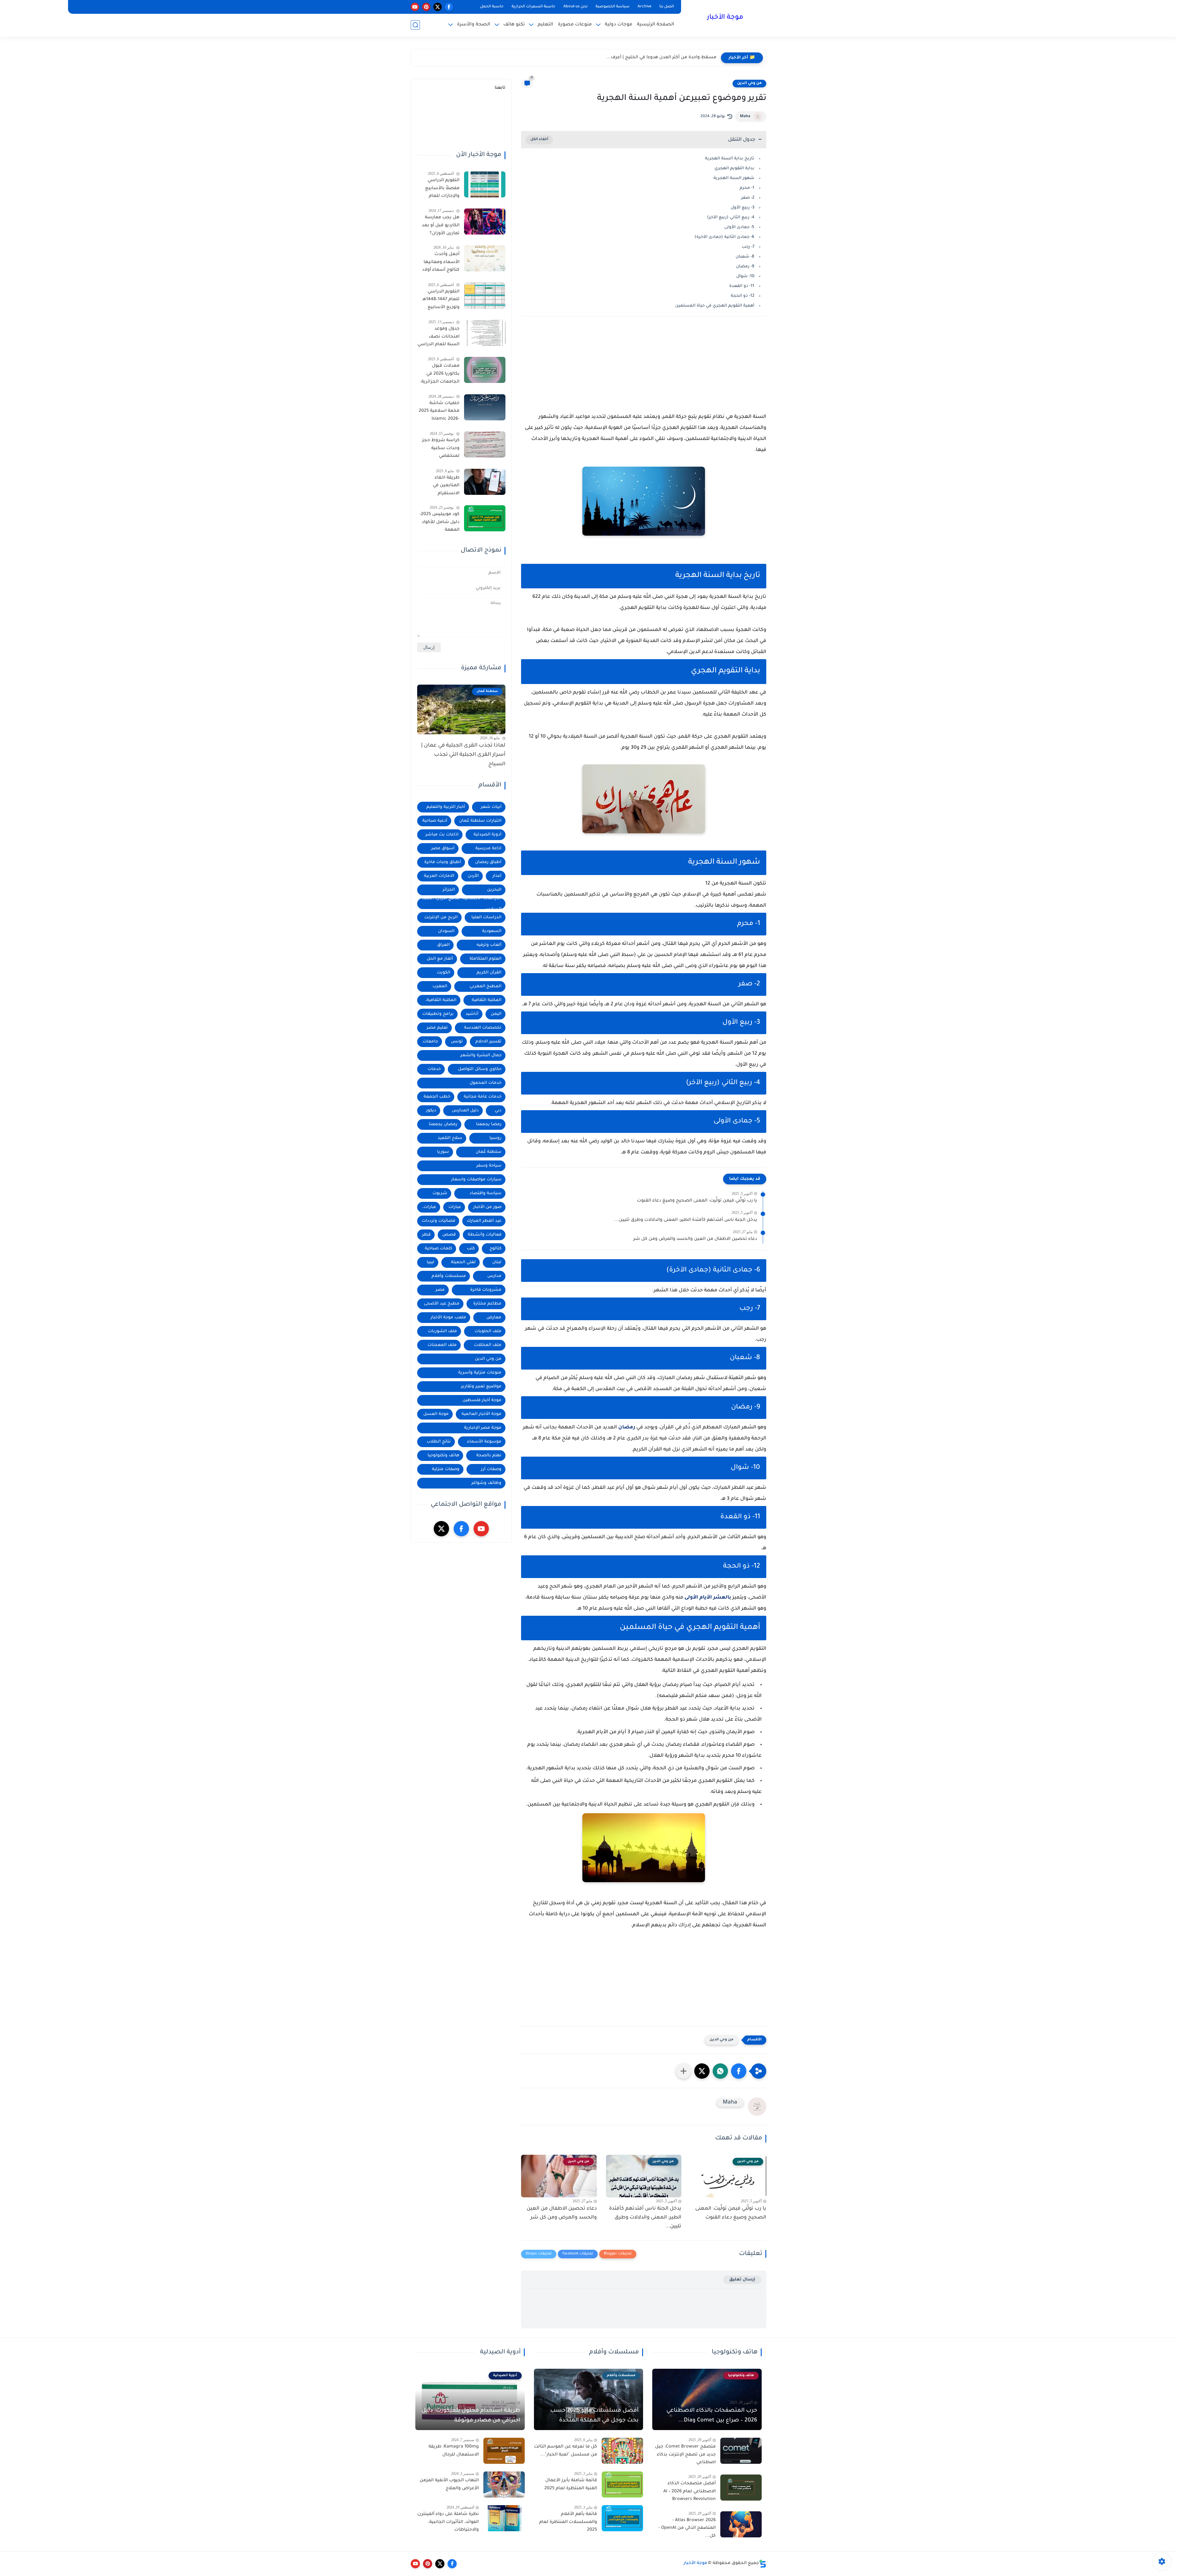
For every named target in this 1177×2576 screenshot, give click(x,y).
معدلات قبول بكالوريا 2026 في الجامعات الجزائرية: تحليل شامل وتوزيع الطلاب (439, 375)
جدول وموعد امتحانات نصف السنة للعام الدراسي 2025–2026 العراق (438, 338)
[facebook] (449, 7)
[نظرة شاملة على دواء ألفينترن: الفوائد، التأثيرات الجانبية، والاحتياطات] (504, 2518)
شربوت (440, 1193)
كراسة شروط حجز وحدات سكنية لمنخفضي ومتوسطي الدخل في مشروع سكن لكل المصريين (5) (439, 449)
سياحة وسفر (489, 1166)
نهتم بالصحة (489, 1456)
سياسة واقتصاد (486, 1193)
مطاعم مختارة (487, 1304)
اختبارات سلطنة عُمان (480, 821)
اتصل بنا (667, 7)
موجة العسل (436, 1414)
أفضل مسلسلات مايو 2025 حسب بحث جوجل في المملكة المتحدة (594, 2416)
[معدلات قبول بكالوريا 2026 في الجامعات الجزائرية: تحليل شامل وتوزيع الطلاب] (485, 370)
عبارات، (429, 1207)
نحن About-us (575, 7)
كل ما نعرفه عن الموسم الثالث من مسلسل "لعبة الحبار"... (566, 2451)
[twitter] (438, 7)
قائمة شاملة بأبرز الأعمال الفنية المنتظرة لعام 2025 (571, 2485)
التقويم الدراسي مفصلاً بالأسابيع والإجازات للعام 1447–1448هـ (442, 189)
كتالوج (495, 1249)
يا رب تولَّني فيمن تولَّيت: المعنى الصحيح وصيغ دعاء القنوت (697, 1201)
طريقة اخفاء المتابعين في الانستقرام (446, 486)
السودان (446, 931)
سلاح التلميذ (450, 1138)
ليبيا (430, 1262)
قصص (449, 1235)
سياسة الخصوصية (613, 7)
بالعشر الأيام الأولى (708, 1598)
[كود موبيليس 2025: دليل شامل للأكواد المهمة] (485, 518)
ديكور (431, 1111)
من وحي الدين (749, 83)
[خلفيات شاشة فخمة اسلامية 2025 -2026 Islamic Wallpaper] (485, 407)
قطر (426, 1235)
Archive (644, 7)
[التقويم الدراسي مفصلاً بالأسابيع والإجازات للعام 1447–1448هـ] (485, 184)
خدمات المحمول (486, 1083)
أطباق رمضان (488, 862)
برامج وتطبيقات (438, 1014)
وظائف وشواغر (486, 1483)
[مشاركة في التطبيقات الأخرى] (684, 2071)
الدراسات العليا (486, 917)
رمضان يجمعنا (443, 1124)
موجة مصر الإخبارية (483, 1428)
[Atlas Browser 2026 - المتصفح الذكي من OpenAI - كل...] (741, 2524)
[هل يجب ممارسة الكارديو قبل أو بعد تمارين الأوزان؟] (485, 222)
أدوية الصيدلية (488, 835)
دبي (498, 1111)
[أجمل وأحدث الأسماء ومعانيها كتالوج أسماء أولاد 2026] (485, 258)
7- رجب (748, 247)
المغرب (440, 986)
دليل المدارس (465, 1111)
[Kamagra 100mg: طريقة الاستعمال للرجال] (504, 2451)
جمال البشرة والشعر (481, 1055)
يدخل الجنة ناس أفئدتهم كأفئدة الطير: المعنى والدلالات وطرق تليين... (686, 1220)
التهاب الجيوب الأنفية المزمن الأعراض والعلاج (449, 2485)
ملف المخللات (488, 1345)
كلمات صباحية (438, 1249)
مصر (440, 1290)
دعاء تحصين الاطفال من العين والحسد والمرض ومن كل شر (695, 1239)
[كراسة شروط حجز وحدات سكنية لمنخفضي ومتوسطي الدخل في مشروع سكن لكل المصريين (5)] (485, 444)
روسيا (495, 1138)
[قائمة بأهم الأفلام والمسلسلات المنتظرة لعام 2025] (622, 2518)
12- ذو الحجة (743, 296)
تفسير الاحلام (488, 1042)
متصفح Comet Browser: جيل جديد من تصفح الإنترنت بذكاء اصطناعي (685, 2455)
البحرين (494, 890)
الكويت (444, 973)
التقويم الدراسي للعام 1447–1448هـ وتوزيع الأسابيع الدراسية (441, 301)
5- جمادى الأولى (739, 227)
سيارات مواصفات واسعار (476, 1180)
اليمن (496, 1014)
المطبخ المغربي (486, 986)
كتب (471, 1249)
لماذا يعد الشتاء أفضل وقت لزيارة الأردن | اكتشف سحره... (656, 58)
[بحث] (415, 25)
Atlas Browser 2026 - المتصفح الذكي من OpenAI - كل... (687, 2528)
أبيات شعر (491, 807)
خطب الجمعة (437, 1097)
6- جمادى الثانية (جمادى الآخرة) (724, 237)
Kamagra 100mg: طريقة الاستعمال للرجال (454, 2451)
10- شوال (745, 276)
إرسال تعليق (742, 2280)
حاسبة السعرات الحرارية (533, 7)
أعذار (497, 876)
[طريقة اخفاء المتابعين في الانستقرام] (485, 482)
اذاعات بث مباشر (442, 835)
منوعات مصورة (575, 25)
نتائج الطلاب (439, 1442)
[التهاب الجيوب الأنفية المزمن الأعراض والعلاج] (504, 2484)
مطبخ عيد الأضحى (442, 1304)
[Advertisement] (644, 375)
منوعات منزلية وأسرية (480, 1373)
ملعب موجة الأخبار (448, 1318)
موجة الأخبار (725, 18)
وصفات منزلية (446, 1469)
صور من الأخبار (487, 1207)
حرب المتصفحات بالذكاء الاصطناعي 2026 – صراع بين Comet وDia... (712, 2416)
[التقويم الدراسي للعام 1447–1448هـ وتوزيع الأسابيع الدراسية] (485, 296)
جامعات (430, 1042)
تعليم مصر (437, 1028)
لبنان (497, 1262)
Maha (745, 117)
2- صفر (748, 198)
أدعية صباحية (435, 821)
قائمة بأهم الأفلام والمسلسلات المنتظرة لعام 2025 (568, 2522)
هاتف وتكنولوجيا (443, 1456)
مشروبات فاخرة (486, 1290)
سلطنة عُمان (489, 1152)
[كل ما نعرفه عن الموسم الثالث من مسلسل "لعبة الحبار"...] (622, 2451)
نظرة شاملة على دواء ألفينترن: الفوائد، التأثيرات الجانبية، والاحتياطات (448, 2522)
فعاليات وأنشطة (485, 1235)
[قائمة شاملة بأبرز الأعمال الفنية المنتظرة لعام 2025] (622, 2484)
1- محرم (747, 188)
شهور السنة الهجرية (734, 178)
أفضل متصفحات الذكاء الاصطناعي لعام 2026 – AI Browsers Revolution (689, 2492)
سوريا (443, 1152)
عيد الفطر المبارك (484, 1221)
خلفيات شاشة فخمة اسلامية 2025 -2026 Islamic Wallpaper (439, 412)
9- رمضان (745, 267)
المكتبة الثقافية (487, 1000)
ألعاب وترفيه (489, 945)
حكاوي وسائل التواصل (480, 1069)
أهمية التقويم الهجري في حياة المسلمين (715, 306)
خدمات (434, 1069)
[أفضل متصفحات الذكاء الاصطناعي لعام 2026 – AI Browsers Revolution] (741, 2488)
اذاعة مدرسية (488, 848)
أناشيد (472, 1014)
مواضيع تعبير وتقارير (481, 1387)
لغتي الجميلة (463, 1262)
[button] (739, 2071)
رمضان (627, 1428)
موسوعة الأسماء (484, 1442)
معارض (494, 1318)
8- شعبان (745, 257)
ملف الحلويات (488, 1331)
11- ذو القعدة (742, 286)
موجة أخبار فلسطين (482, 1400)
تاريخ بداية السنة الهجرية (730, 159)
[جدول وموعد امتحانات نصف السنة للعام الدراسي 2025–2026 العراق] (485, 333)
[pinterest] (426, 7)
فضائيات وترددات (438, 1221)
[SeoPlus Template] (763, 2564)
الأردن (473, 876)
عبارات (455, 1207)
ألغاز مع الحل (440, 959)
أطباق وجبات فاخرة (443, 862)
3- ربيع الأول (743, 208)
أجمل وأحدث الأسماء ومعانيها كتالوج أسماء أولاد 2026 (441, 263)
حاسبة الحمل (492, 7)
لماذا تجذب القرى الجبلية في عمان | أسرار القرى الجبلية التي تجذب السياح (463, 755)
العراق (443, 945)
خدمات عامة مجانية (483, 1097)
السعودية (492, 931)
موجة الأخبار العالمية (482, 1414)
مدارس (494, 1276)
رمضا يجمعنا (489, 1124)
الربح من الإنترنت (441, 917)
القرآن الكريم (489, 973)
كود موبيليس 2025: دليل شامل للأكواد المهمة (440, 522)
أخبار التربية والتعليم (446, 807)
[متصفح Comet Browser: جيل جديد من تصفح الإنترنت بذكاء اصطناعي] (741, 2451)
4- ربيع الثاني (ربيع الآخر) (731, 218)
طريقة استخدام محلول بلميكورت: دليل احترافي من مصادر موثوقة (471, 2416)
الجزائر (449, 890)
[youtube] (415, 7)
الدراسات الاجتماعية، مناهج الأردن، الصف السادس (462, 904)
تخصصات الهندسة (483, 1028)
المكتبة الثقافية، (441, 1000)
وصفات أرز (491, 1469)
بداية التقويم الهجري (734, 168)
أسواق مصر (443, 848)
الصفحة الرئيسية (656, 25)
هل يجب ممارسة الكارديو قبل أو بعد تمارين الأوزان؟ (441, 225)
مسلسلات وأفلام (449, 1276)
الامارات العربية (439, 876)
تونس (457, 1042)
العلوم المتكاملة (486, 959)
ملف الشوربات (442, 1331)
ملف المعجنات (442, 1345)
